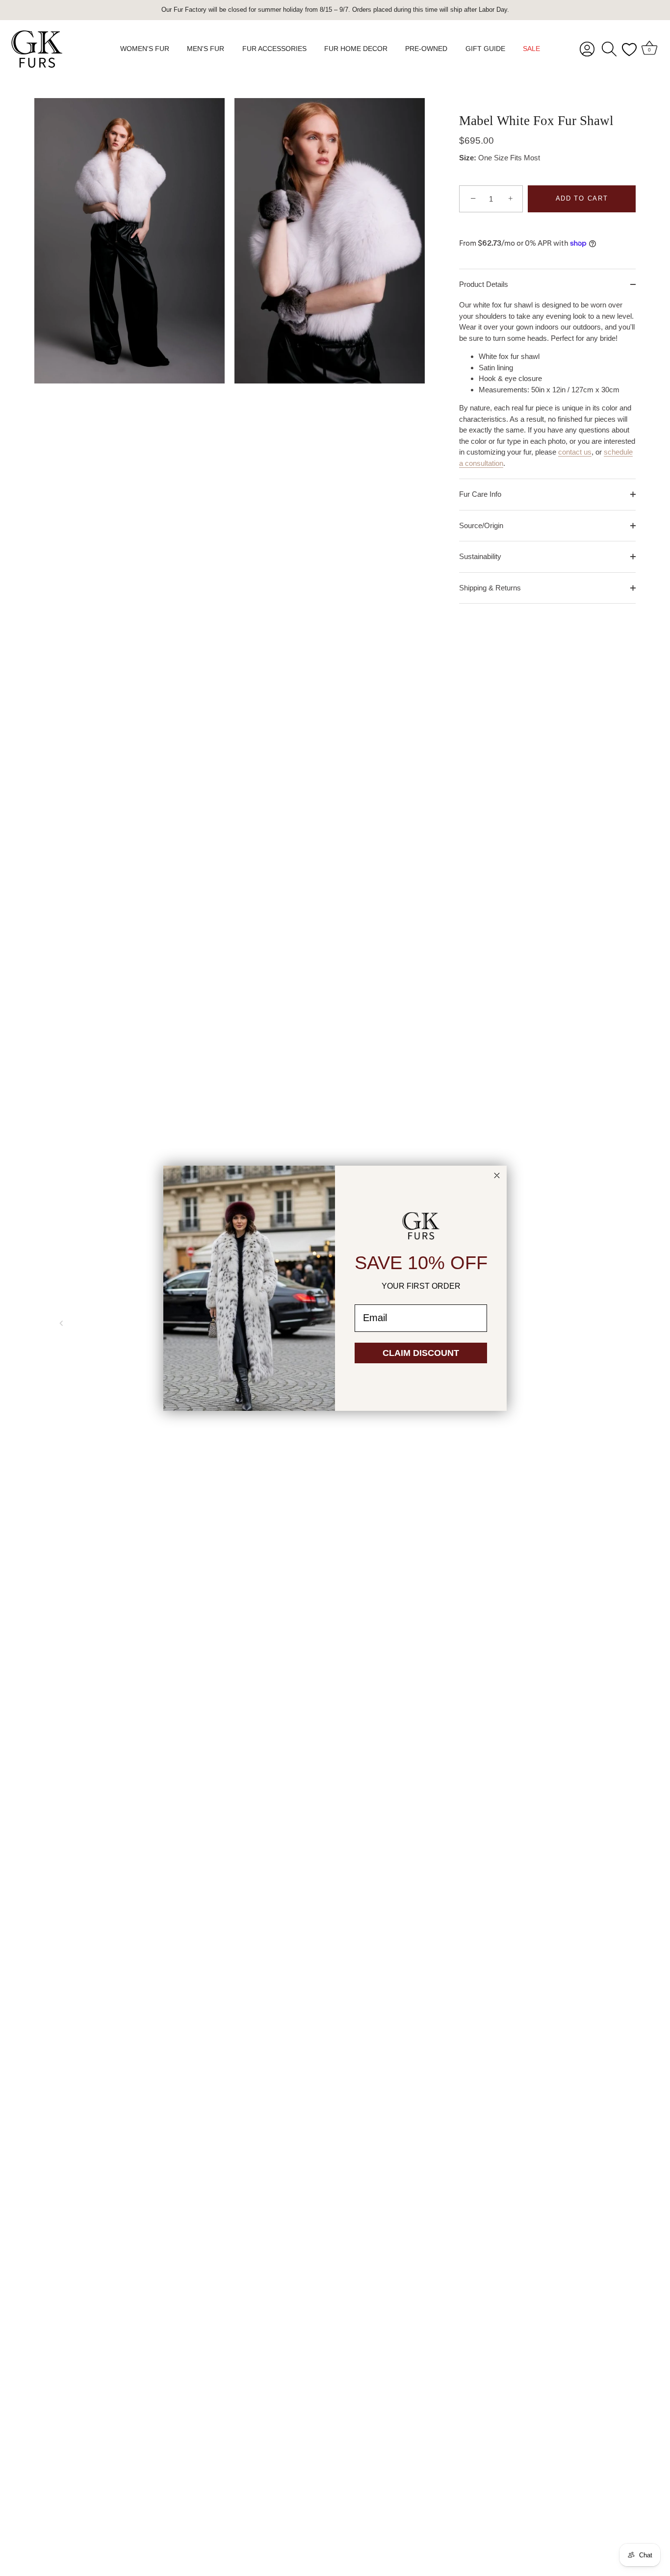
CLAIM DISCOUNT (421, 1353)
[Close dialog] (497, 1175)
